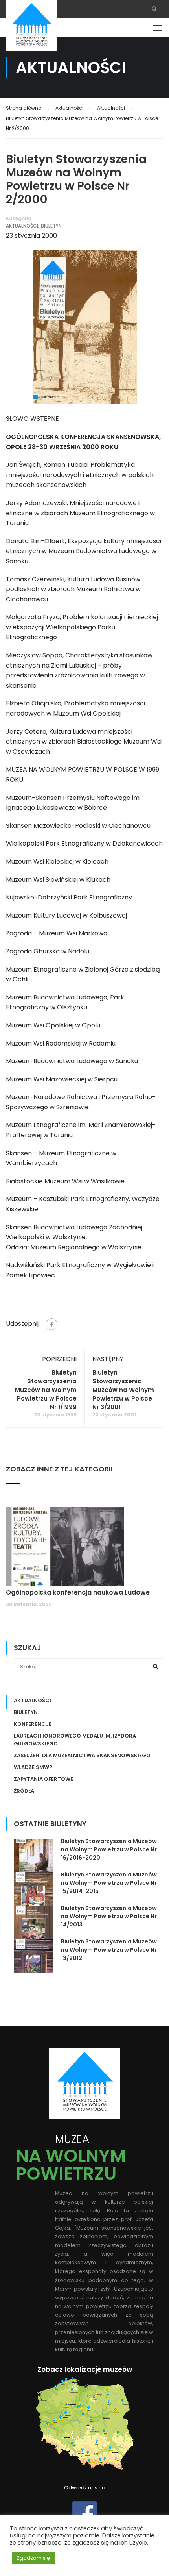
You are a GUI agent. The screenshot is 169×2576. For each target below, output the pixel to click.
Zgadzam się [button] (33, 2558)
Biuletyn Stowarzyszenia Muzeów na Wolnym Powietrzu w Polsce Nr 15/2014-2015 (109, 1883)
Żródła (24, 1791)
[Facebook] (51, 1324)
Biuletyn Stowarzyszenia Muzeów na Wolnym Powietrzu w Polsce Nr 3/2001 (123, 1390)
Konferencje (33, 1724)
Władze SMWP (33, 1767)
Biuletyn (51, 226)
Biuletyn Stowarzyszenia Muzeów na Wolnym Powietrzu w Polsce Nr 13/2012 (109, 1950)
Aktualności (22, 226)
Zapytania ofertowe (43, 1779)
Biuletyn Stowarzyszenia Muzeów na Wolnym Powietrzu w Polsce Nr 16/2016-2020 (109, 1849)
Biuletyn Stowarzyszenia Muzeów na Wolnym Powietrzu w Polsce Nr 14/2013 (109, 1916)
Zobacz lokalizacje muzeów (85, 2369)
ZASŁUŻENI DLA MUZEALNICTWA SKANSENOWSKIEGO (82, 1755)
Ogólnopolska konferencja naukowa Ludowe (78, 1592)
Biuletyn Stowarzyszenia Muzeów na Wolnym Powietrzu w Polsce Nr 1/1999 (46, 1390)
